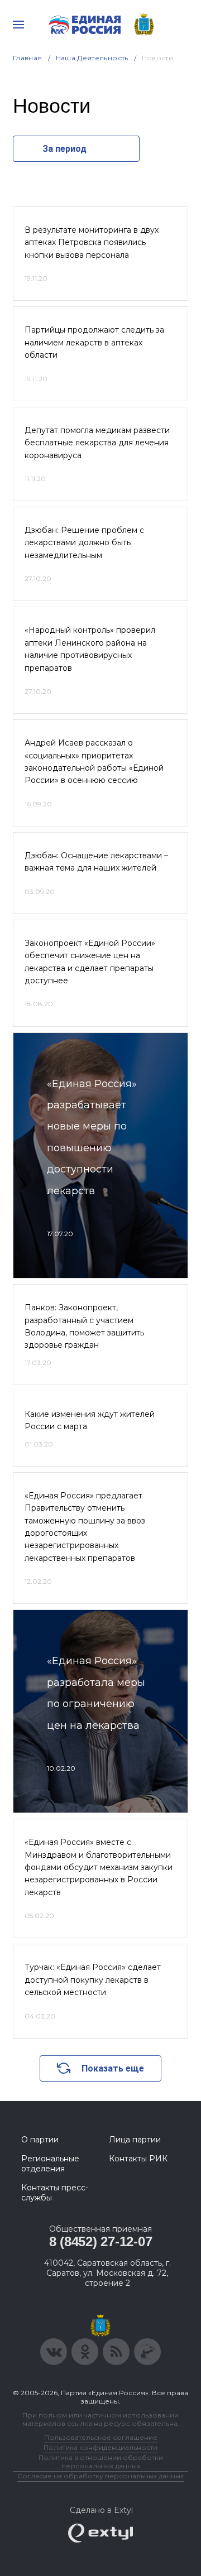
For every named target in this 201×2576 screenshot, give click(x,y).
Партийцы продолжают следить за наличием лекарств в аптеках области (94, 342)
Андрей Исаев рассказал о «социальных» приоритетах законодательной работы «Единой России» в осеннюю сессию (94, 761)
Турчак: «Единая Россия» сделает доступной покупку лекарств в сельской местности (93, 1980)
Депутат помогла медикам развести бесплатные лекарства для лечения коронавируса (97, 443)
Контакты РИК (138, 2159)
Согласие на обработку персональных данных (100, 2476)
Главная (28, 58)
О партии (40, 2140)
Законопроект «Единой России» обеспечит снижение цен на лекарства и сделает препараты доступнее (90, 962)
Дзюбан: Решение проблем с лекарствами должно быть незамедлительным (84, 543)
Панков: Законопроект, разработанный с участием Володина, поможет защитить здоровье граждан (84, 1326)
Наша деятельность (92, 58)
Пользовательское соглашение (101, 2437)
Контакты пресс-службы (55, 2193)
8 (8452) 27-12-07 (101, 2241)
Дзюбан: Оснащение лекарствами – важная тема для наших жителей (96, 862)
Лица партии (135, 2140)
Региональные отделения (50, 2164)
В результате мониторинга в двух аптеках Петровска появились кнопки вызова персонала (92, 242)
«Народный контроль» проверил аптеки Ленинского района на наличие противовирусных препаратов (90, 649)
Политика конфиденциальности (100, 2447)
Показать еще (113, 2068)
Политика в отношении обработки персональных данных (101, 2462)
